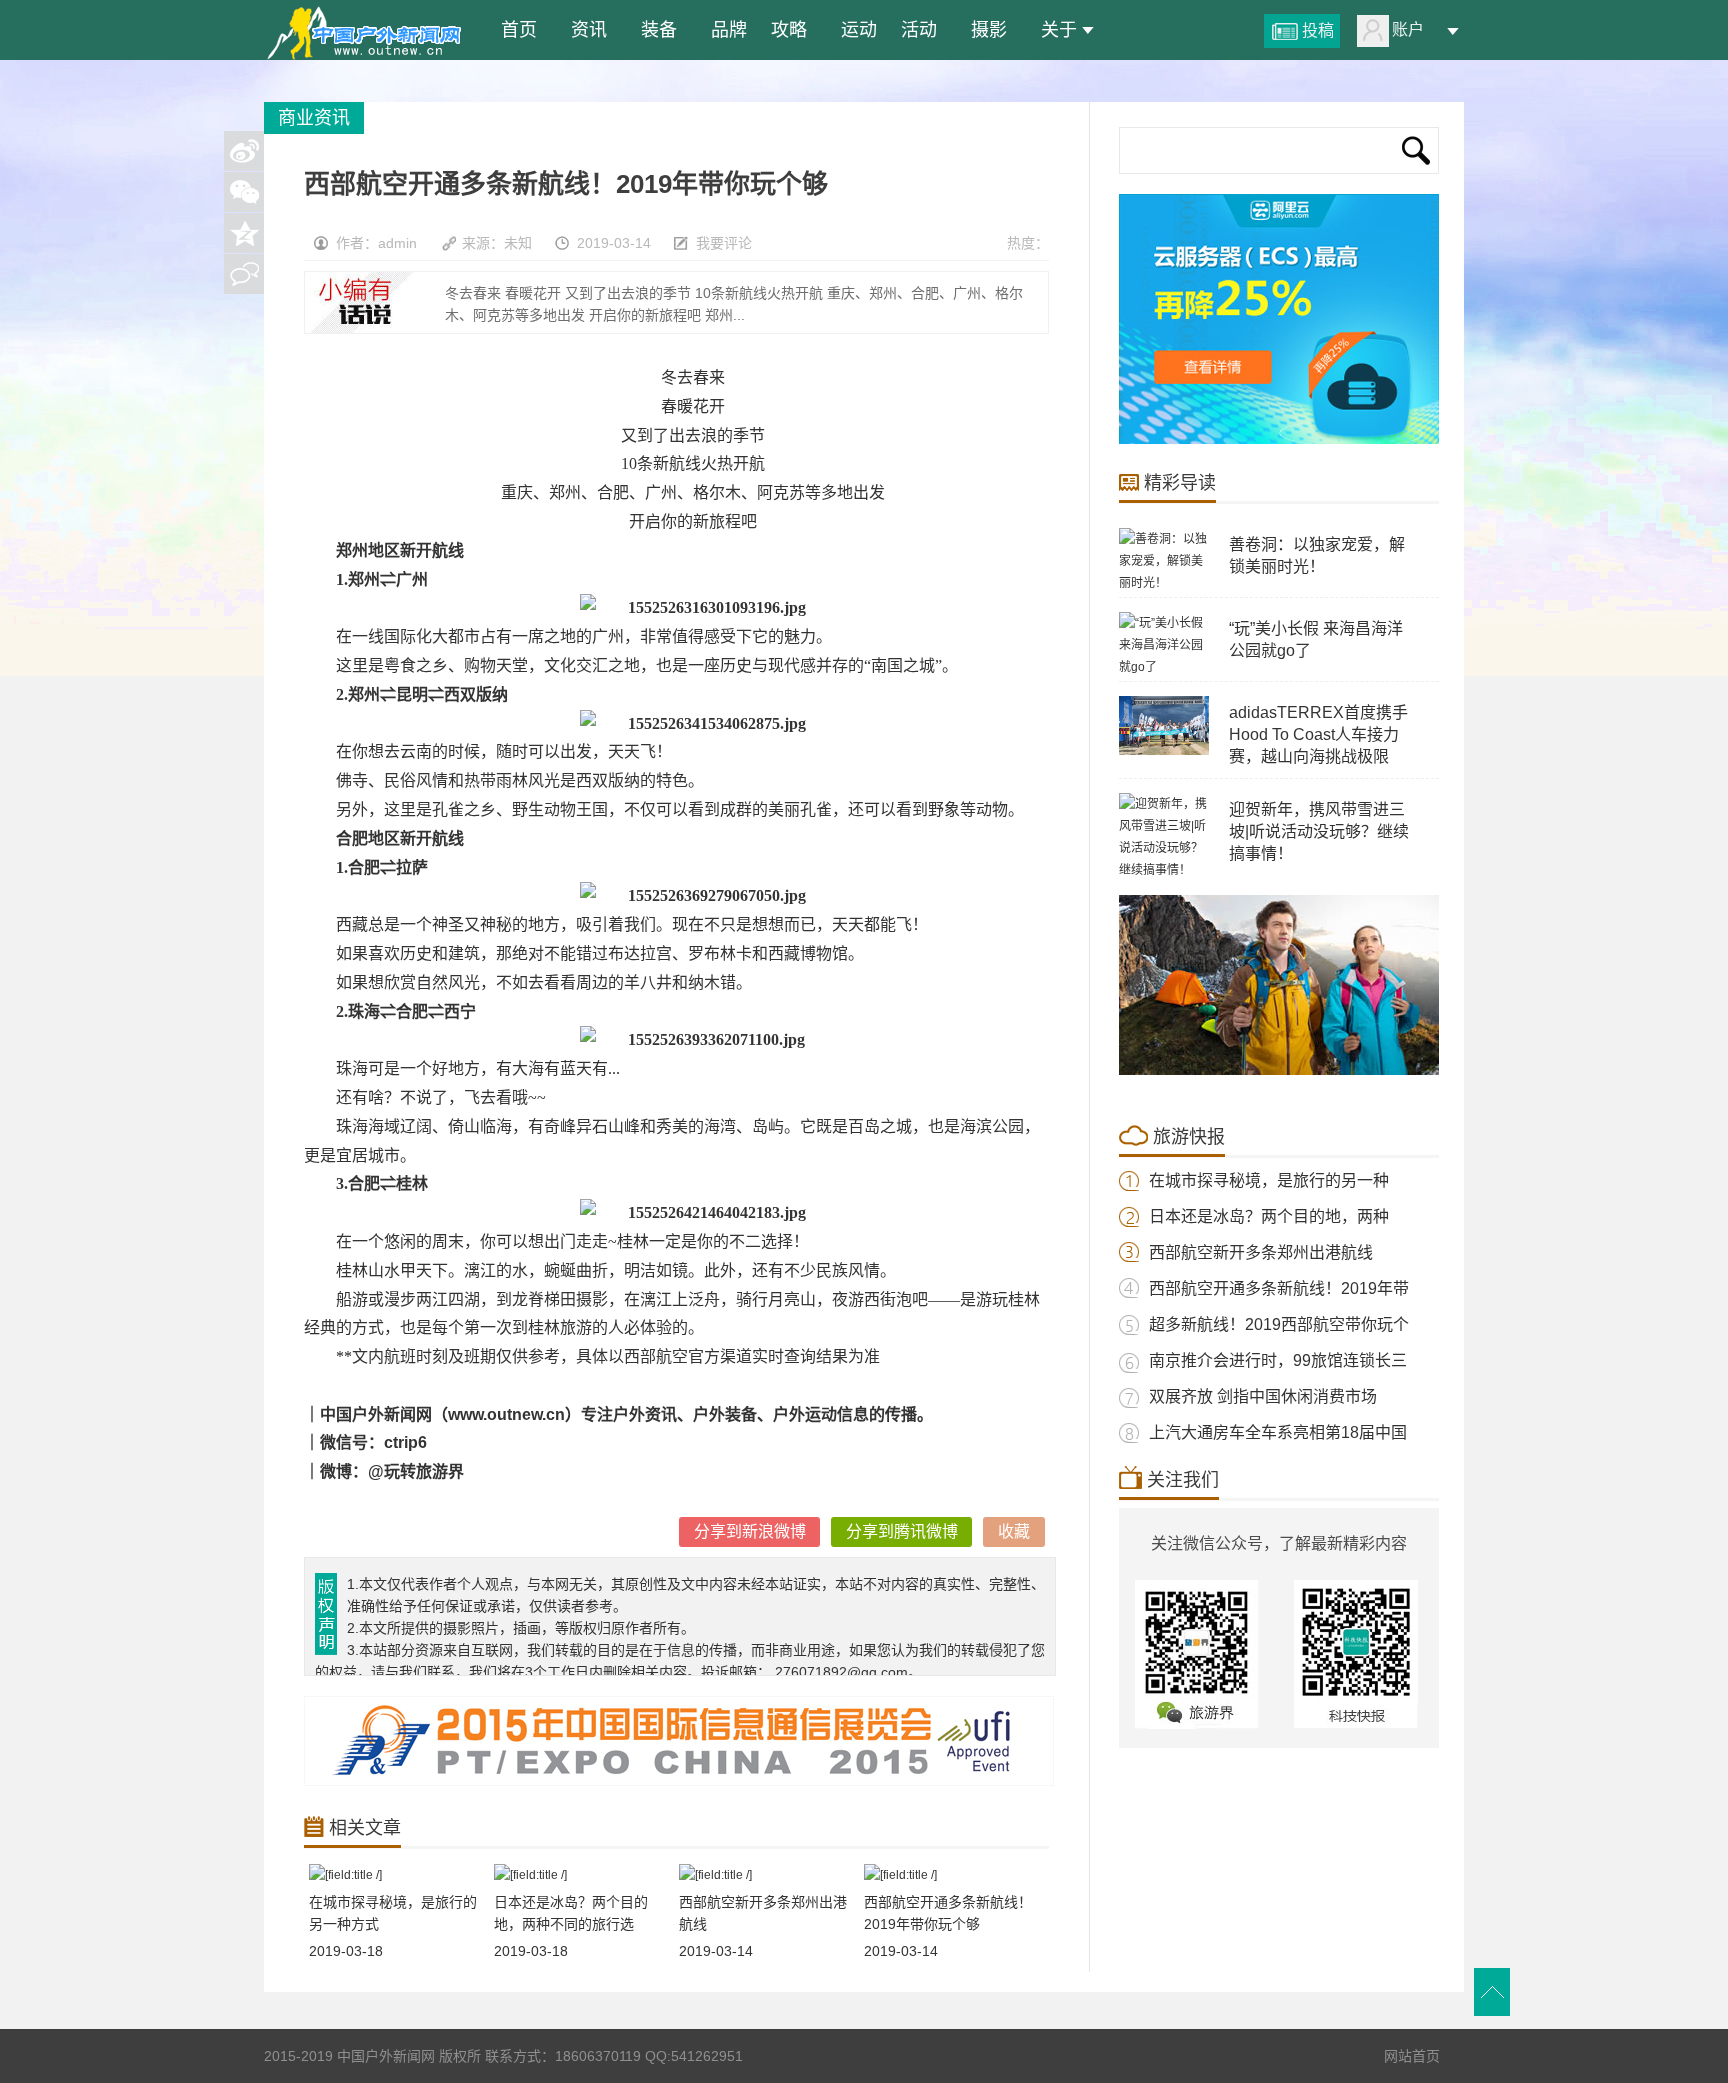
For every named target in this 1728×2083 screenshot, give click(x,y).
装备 (654, 30)
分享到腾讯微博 (902, 1531)
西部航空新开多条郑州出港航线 (1261, 1252)
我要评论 (724, 243)
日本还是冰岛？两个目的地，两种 (1269, 1216)
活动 (919, 30)
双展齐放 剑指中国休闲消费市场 (1263, 1396)
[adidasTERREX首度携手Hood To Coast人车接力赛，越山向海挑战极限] (1164, 751)
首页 (514, 30)
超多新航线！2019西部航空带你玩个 (1279, 1324)
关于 (1054, 30)
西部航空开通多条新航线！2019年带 (1279, 1288)
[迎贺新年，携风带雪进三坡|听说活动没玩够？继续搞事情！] (1164, 870)
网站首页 (1412, 2056)
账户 (1408, 29)
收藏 (1014, 1531)
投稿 (1318, 30)
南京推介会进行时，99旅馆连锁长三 (1278, 1360)
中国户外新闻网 (364, 30)
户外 (709, 1414)
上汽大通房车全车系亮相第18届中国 (1278, 1432)
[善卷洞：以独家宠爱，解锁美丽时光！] (1164, 583)
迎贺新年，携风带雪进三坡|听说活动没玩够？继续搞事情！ (1319, 831)
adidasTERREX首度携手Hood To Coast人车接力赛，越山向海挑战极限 (1318, 734)
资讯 (584, 30)
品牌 (724, 30)
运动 (854, 30)
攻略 (789, 30)
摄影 (984, 30)
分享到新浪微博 (750, 1531)
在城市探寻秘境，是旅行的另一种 (1269, 1180)
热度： (1028, 243)
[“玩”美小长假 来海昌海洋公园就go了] (1164, 667)
